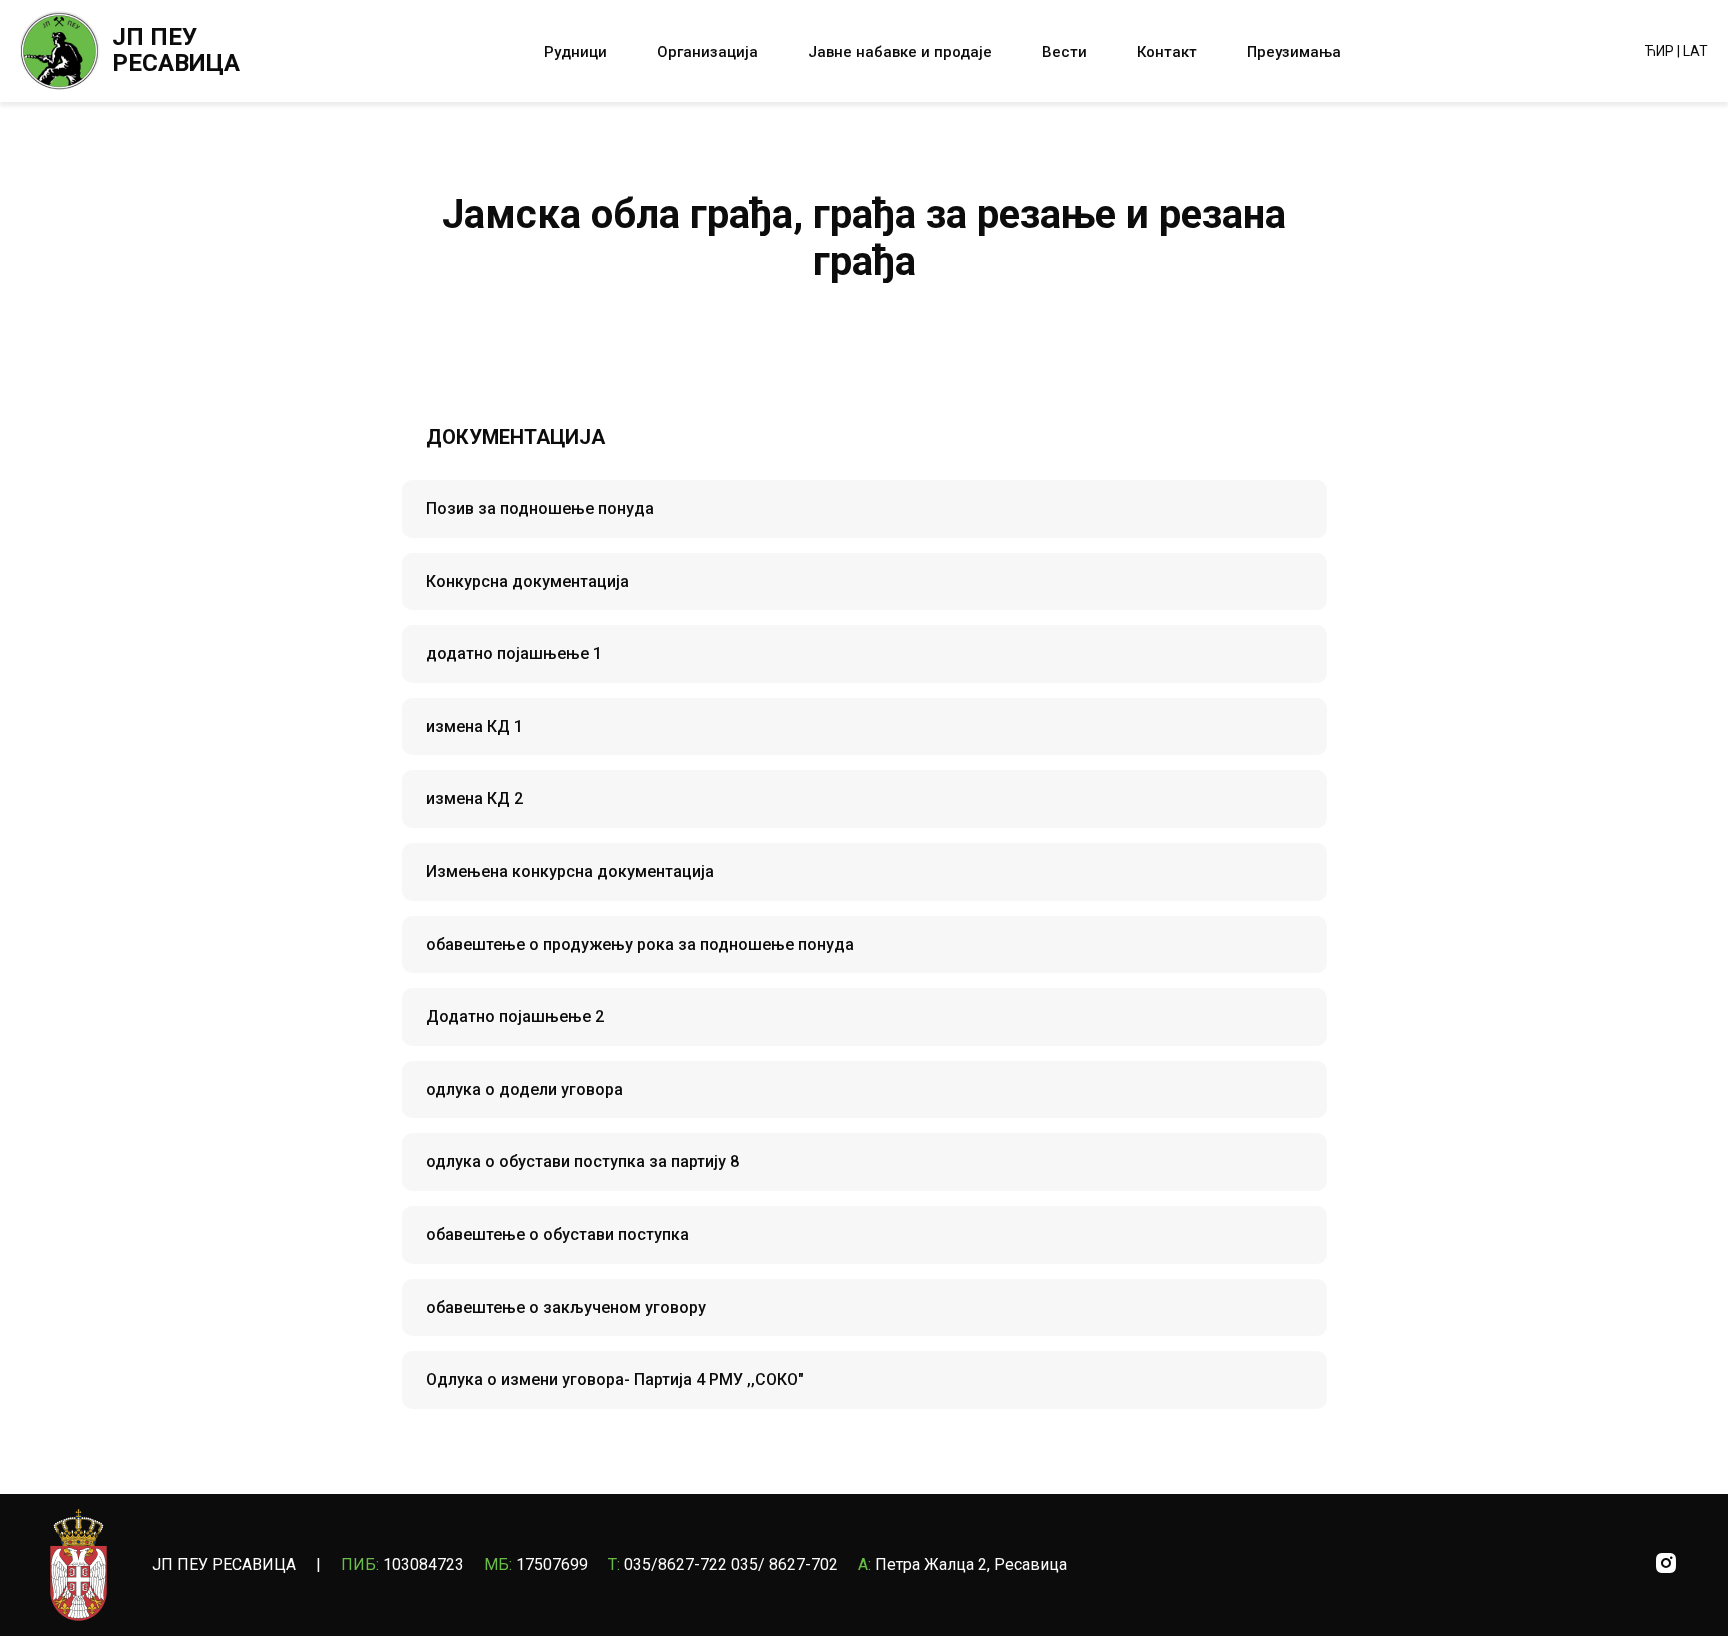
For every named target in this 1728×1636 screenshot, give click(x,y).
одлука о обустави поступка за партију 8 (582, 1161)
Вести (1064, 52)
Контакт (1167, 52)
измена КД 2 (474, 798)
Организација (707, 52)
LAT (1695, 51)
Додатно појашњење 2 (515, 1016)
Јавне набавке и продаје (900, 52)
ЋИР (1659, 51)
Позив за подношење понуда (540, 508)
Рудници (575, 52)
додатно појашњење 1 (514, 653)
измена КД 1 (474, 726)
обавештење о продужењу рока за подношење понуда (640, 944)
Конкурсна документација (527, 581)
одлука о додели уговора (524, 1089)
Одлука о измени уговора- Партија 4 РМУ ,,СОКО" (615, 1379)
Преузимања (1294, 52)
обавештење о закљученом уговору (566, 1307)
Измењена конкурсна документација (570, 871)
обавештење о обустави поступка (557, 1234)
